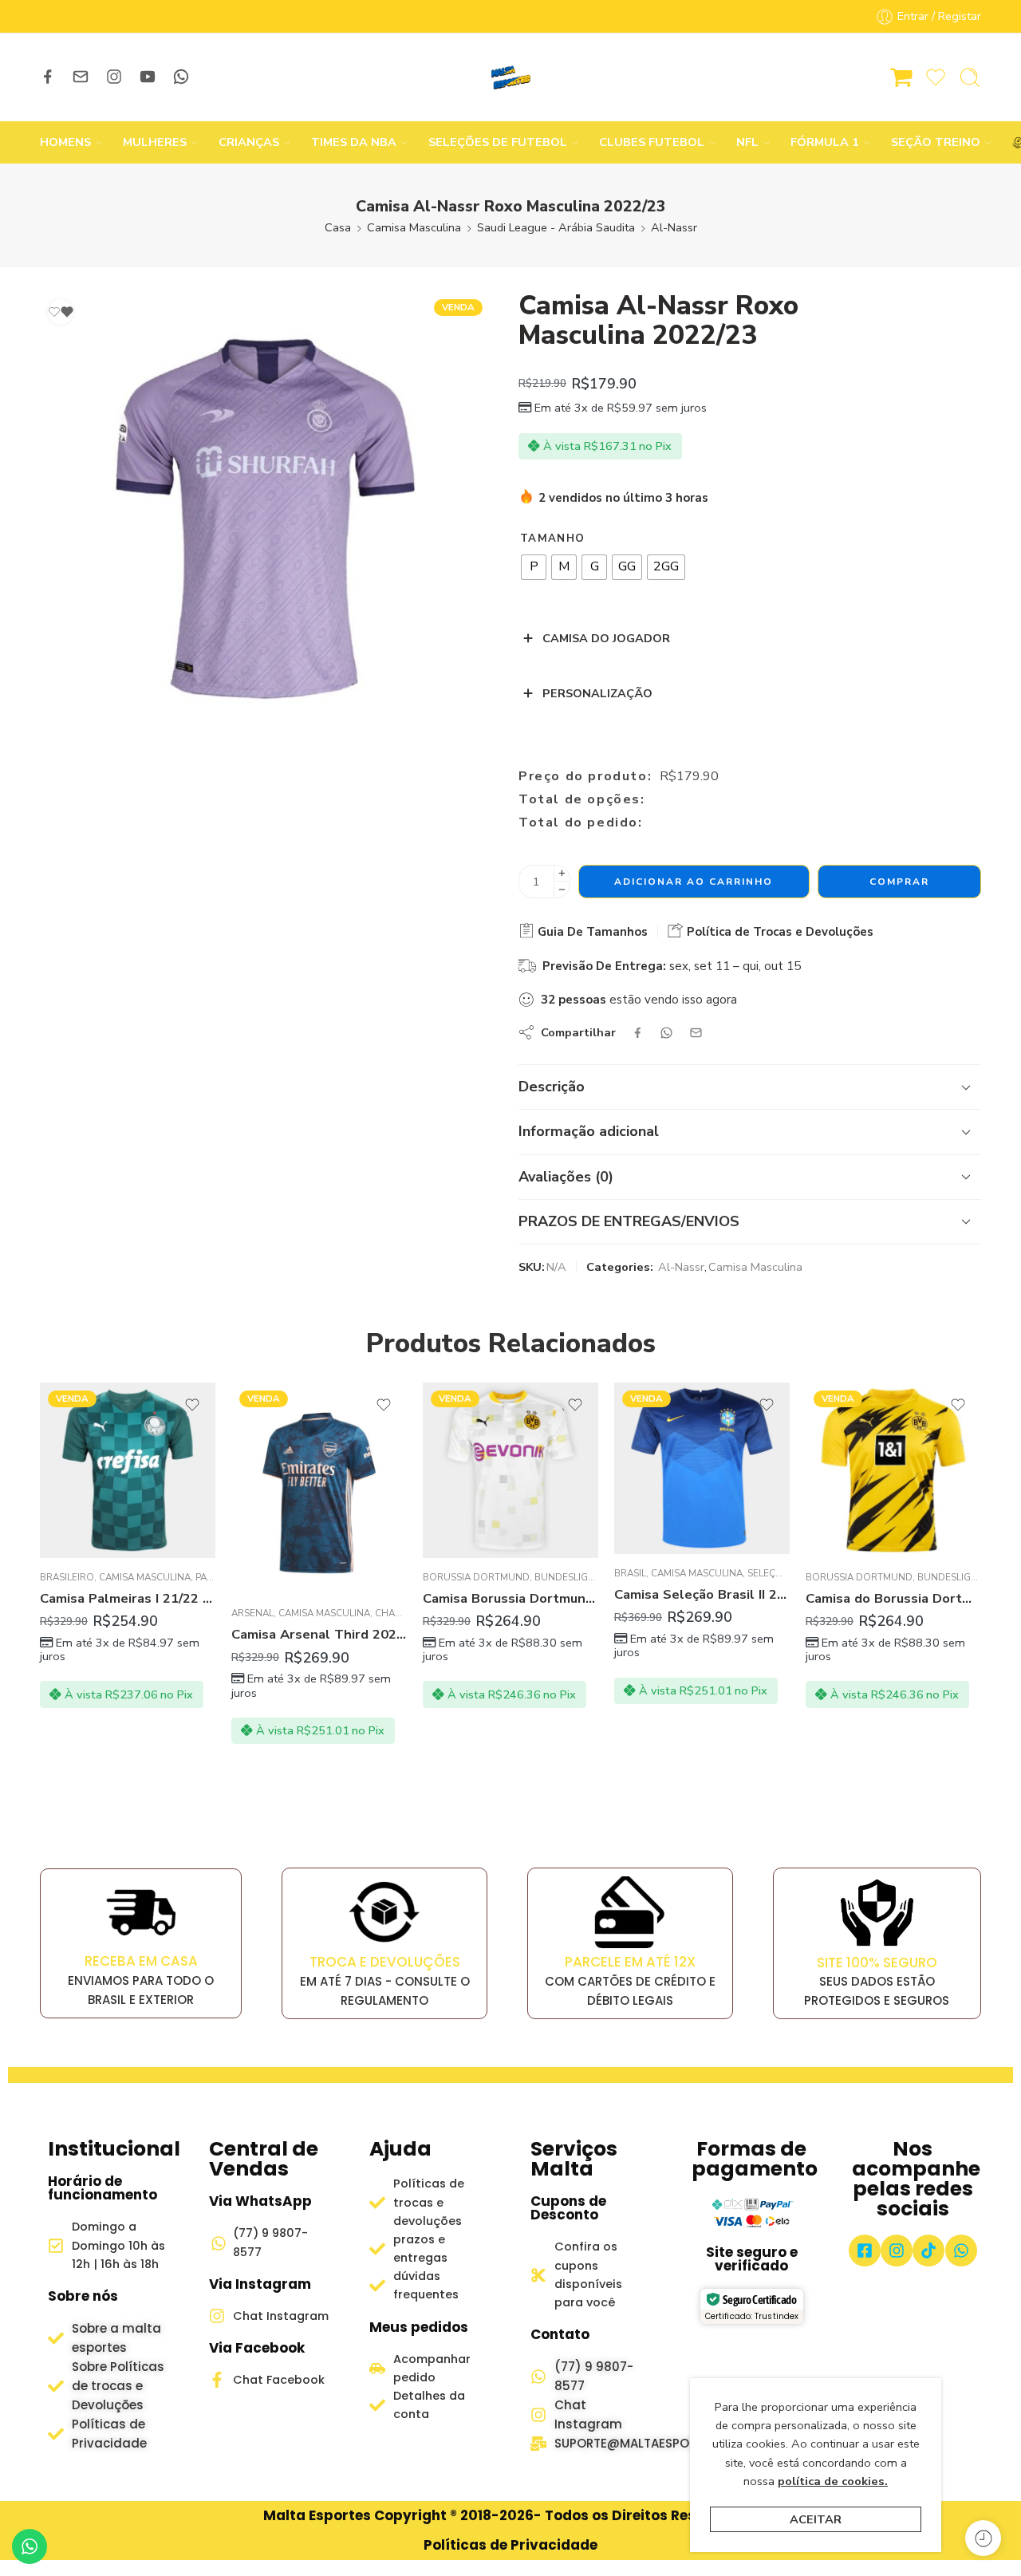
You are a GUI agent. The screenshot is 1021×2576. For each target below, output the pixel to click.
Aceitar (816, 2519)
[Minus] (562, 890)
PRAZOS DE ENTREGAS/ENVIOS (629, 1221)
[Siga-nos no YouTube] (148, 77)
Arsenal (252, 1613)
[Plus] (562, 873)
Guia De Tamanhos (591, 932)
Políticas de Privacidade (510, 2545)
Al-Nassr (674, 227)
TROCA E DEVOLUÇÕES (385, 1962)
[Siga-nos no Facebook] (48, 77)
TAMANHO (552, 538)
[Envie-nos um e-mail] (81, 77)
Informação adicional (589, 1131)
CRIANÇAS (249, 142)
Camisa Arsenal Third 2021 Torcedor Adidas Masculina (319, 1634)
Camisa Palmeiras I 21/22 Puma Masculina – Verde (128, 1598)
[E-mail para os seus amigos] (696, 1033)
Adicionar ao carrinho (694, 882)
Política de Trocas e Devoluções (779, 932)
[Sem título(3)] (265, 517)
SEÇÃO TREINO (936, 142)
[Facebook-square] (865, 2251)
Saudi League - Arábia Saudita (556, 227)
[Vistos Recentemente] (983, 2538)
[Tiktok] (928, 2251)
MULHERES (155, 142)
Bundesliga (564, 1577)
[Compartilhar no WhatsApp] (666, 1033)
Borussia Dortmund (476, 1577)
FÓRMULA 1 (825, 142)
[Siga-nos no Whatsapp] (181, 77)
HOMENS (65, 142)
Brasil (630, 1573)
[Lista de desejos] (61, 312)
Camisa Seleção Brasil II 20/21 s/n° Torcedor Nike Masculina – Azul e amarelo (702, 1594)
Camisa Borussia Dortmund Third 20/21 (510, 1598)
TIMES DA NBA (354, 142)
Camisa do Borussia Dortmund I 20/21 (893, 1598)
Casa (338, 227)
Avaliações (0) (566, 1177)
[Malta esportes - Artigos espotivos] (510, 77)
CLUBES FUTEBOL (652, 142)
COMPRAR (899, 882)
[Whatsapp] (961, 2251)
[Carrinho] (901, 77)
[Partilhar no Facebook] (638, 1033)
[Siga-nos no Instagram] (114, 77)
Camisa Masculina (414, 227)
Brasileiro (67, 1577)
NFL (747, 142)
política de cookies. (833, 2481)
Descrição (552, 1087)
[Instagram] (897, 2251)
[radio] (534, 567)
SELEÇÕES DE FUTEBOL (498, 142)
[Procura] (970, 77)
